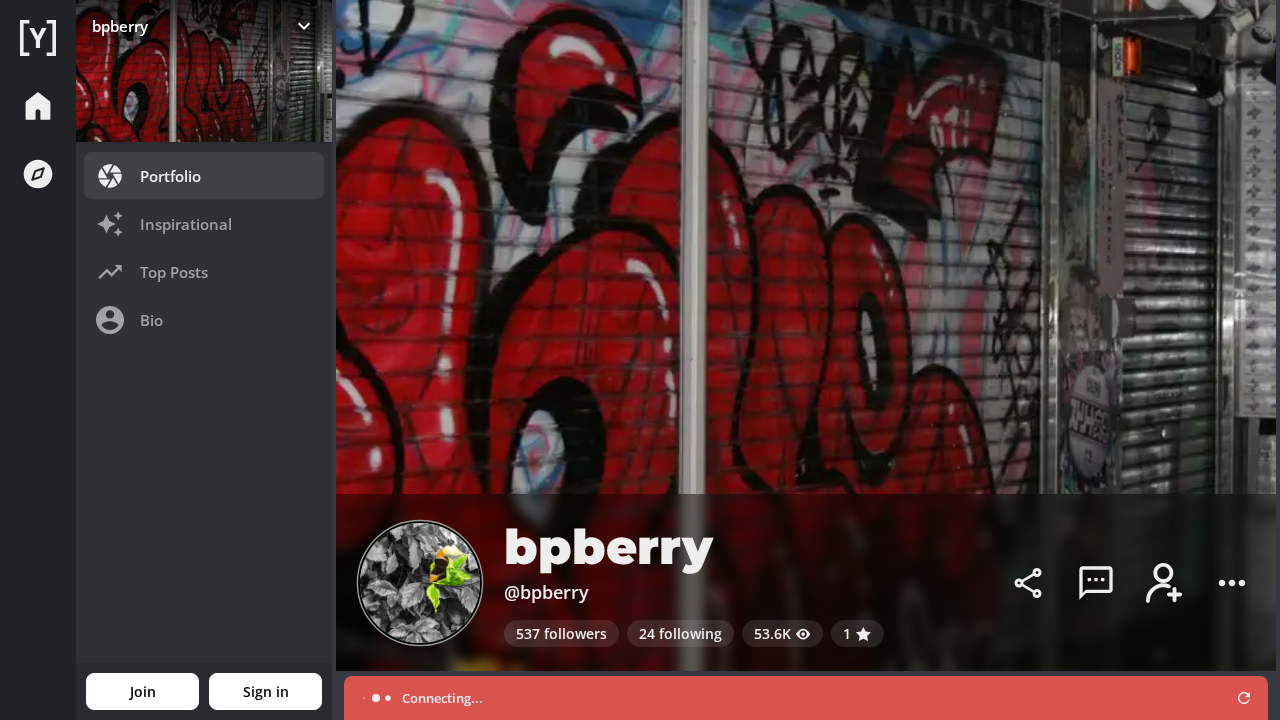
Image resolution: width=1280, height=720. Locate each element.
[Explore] (38, 174)
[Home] (38, 38)
